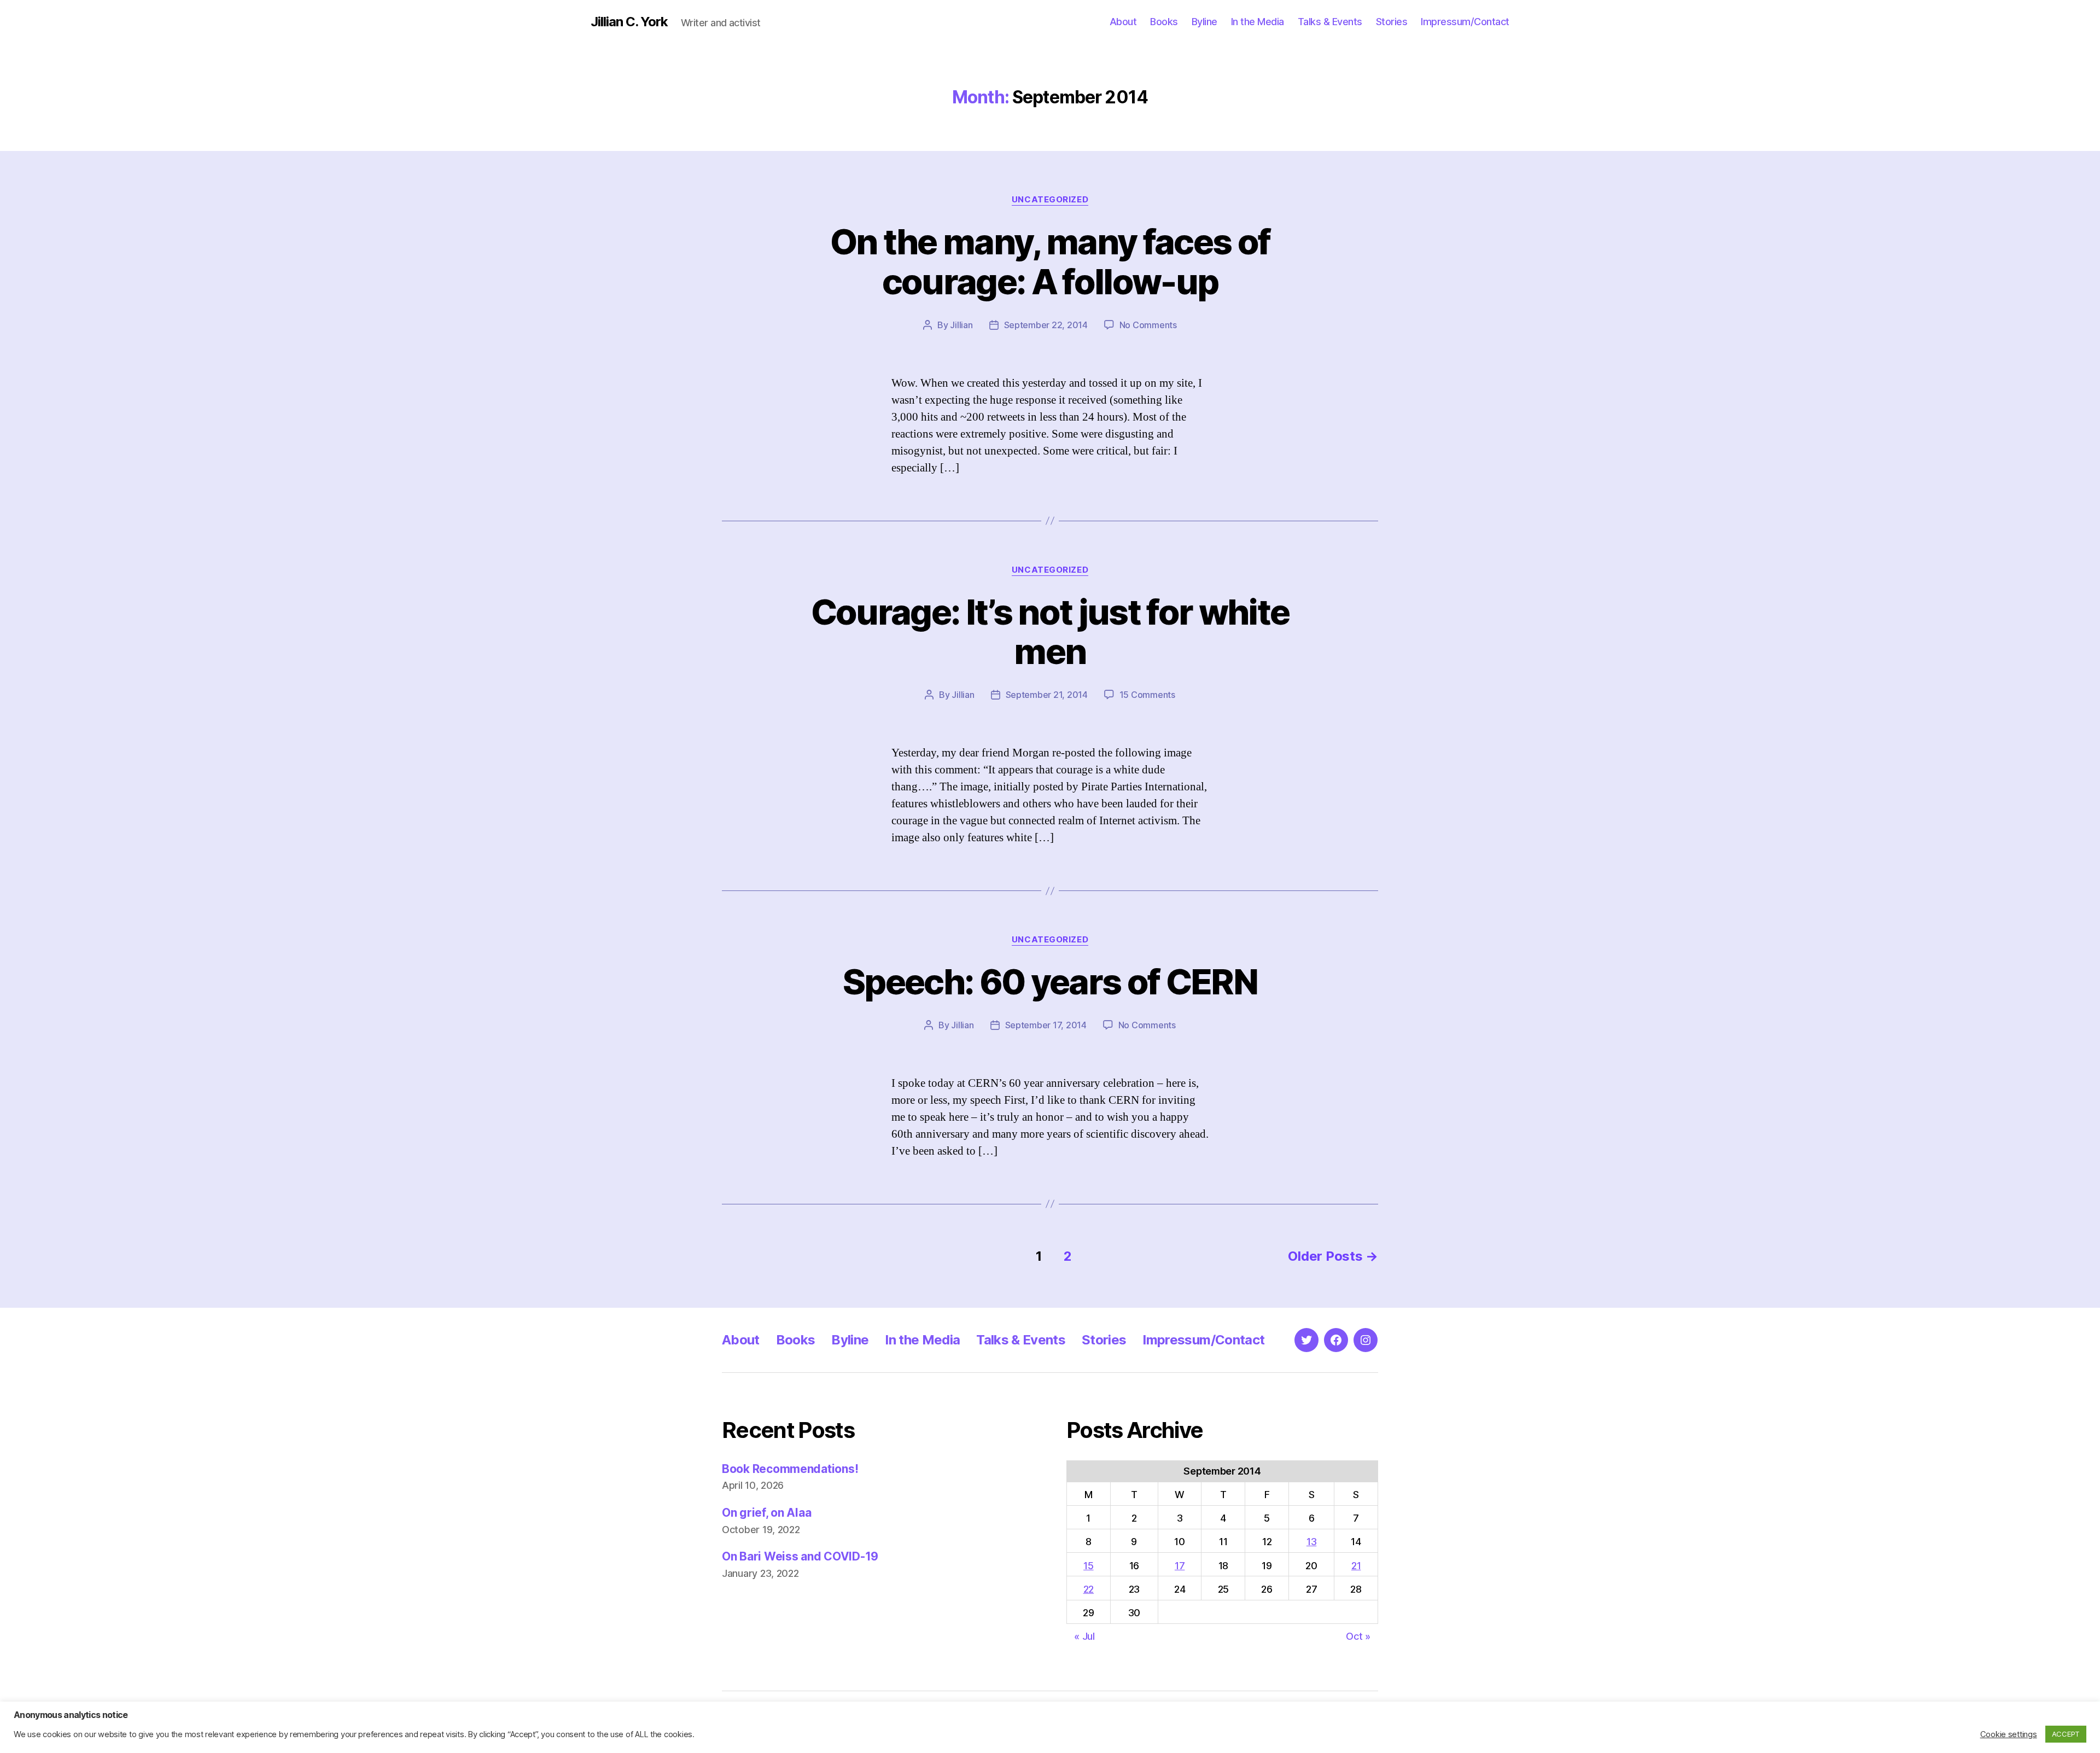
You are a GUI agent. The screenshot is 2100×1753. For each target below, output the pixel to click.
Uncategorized (1050, 200)
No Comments (1148, 325)
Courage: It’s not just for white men (1050, 632)
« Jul (1084, 1636)
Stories (1392, 22)
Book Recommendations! (790, 1469)
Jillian (961, 325)
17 (1180, 1566)
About (1123, 22)
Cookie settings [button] (2009, 1734)
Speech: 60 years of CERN (1050, 982)
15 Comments (1147, 695)
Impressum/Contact (1465, 22)
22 (1089, 1589)
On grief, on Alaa (766, 1513)
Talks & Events (1330, 22)
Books (1164, 22)
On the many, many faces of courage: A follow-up (1050, 261)
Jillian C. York (629, 22)
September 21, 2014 (1047, 695)
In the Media (1258, 22)
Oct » (1358, 1636)
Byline (1204, 22)
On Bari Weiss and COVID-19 (800, 1556)
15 (1088, 1566)
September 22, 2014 (1046, 325)
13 (1311, 1542)
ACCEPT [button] (2066, 1734)
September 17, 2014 (1046, 1025)
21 (1356, 1566)
